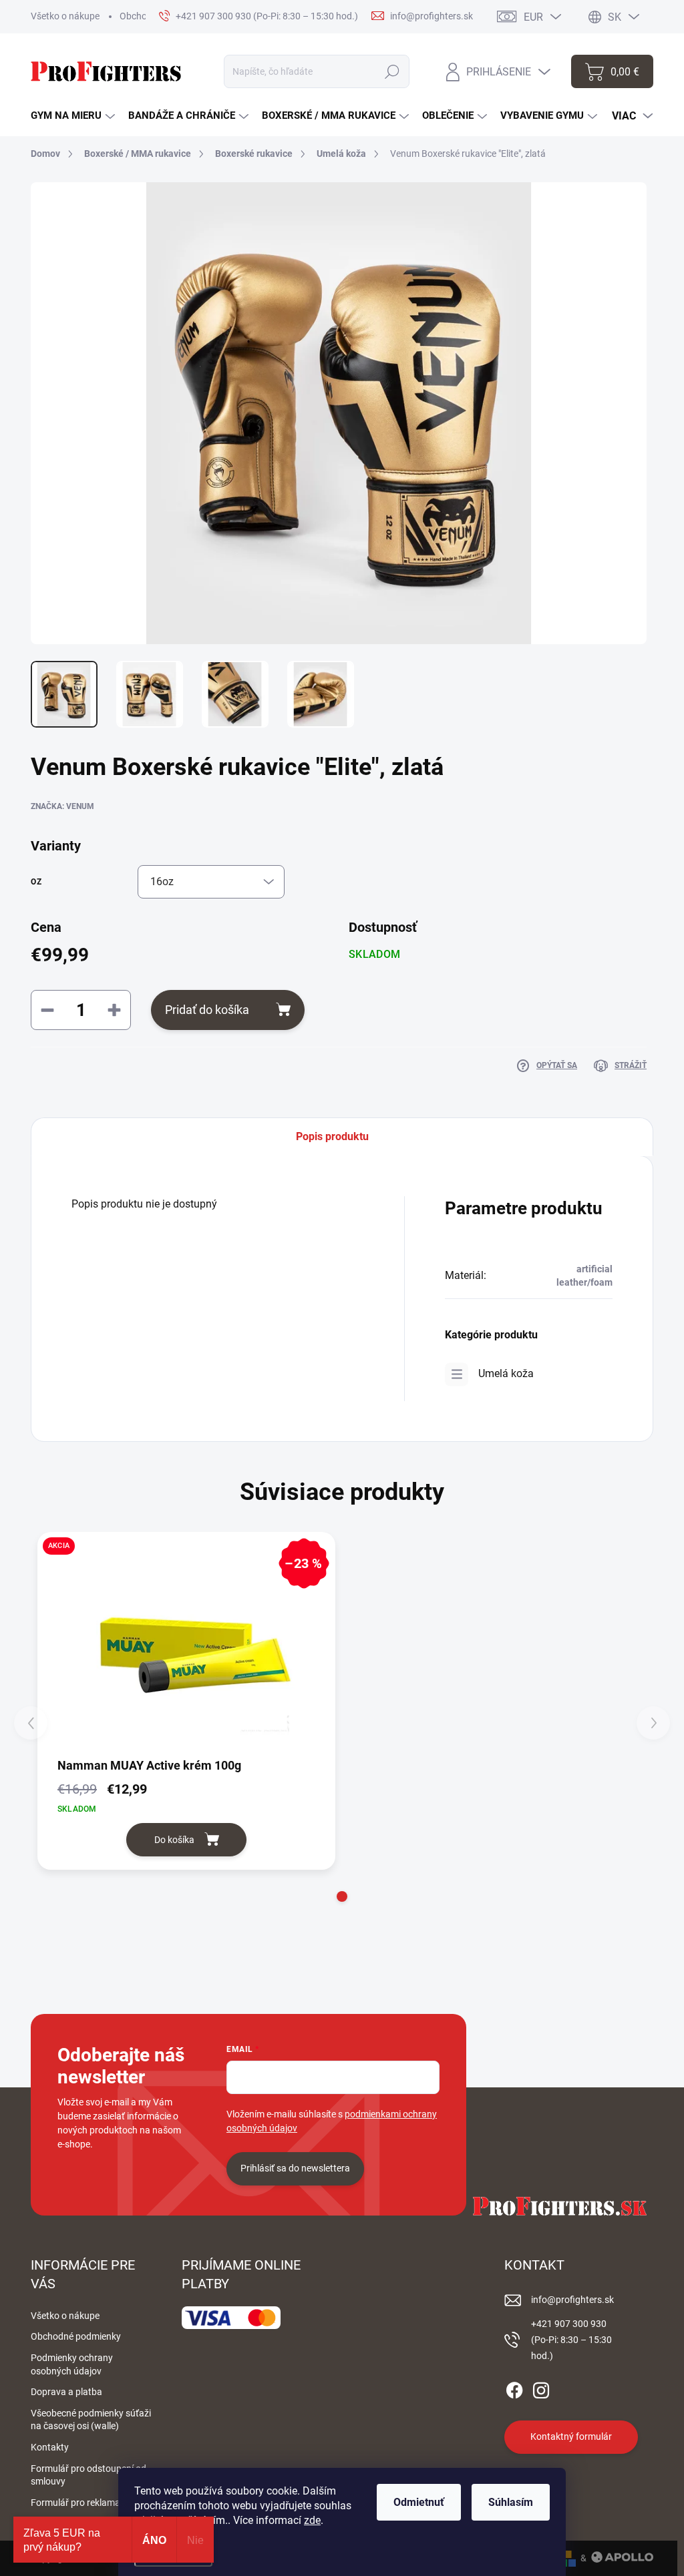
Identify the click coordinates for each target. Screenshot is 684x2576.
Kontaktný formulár (571, 2436)
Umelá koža (506, 1373)
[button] (342, 1896)
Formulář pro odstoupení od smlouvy (89, 2475)
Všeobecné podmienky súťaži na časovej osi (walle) (91, 2420)
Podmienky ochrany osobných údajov (72, 2364)
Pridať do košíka (207, 1010)
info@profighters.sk (572, 2300)
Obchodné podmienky (76, 2336)
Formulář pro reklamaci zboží (91, 2503)
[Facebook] (514, 2388)
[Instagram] (541, 2388)
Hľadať (392, 71)
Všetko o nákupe (65, 16)
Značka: (62, 806)
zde (312, 2520)
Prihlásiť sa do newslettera (295, 2168)
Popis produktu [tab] (332, 1136)
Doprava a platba (66, 2392)
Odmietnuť (419, 2502)
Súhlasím (511, 2502)
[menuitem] (73, 116)
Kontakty (50, 2447)
